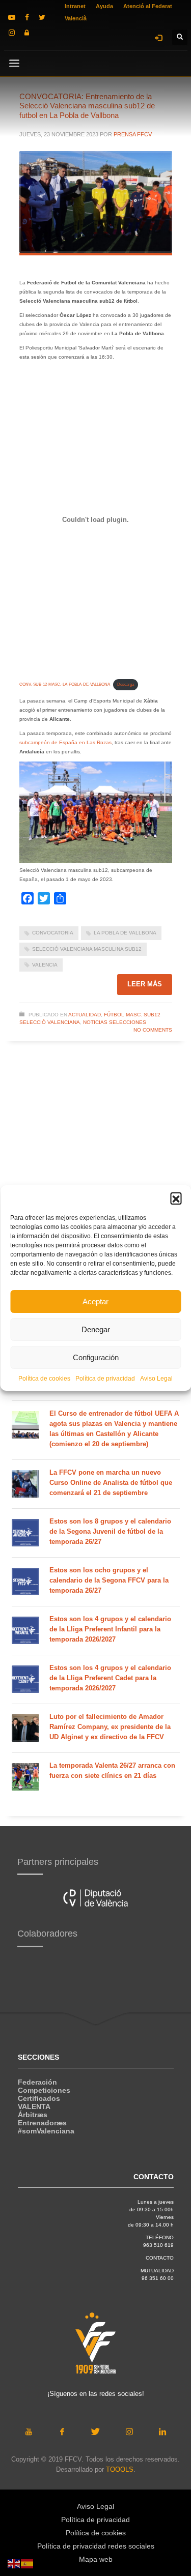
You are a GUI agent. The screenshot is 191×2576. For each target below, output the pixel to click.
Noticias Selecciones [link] (115, 1022)
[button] (176, 1198)
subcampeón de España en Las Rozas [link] (65, 742)
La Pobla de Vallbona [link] (125, 933)
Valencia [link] (45, 965)
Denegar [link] (96, 1329)
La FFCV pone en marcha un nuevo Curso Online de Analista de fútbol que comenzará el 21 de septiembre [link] (111, 1483)
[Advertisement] (95, 1182)
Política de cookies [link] (44, 1379)
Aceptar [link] (95, 1301)
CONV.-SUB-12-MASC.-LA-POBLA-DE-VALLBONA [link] (65, 684)
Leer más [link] (145, 984)
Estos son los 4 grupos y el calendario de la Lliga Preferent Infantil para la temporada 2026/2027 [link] (110, 1629)
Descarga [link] (126, 684)
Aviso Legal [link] (156, 1379)
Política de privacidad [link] (105, 1379)
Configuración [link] (96, 1357)
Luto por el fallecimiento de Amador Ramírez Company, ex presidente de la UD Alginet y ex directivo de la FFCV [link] (110, 1727)
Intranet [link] (75, 6)
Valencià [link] (76, 18)
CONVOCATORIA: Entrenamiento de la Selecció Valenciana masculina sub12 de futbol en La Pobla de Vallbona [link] (87, 106)
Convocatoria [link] (53, 933)
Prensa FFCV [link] (133, 134)
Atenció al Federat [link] (148, 6)
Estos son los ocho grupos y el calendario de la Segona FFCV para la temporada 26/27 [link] (109, 1580)
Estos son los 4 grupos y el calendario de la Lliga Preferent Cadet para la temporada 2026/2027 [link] (110, 1678)
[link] (12, 17)
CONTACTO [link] (160, 2258)
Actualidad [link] (85, 1015)
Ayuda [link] (104, 6)
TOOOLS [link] (120, 2469)
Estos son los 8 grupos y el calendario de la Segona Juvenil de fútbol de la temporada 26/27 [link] (110, 1531)
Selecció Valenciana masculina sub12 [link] (87, 949)
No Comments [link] (153, 1030)
